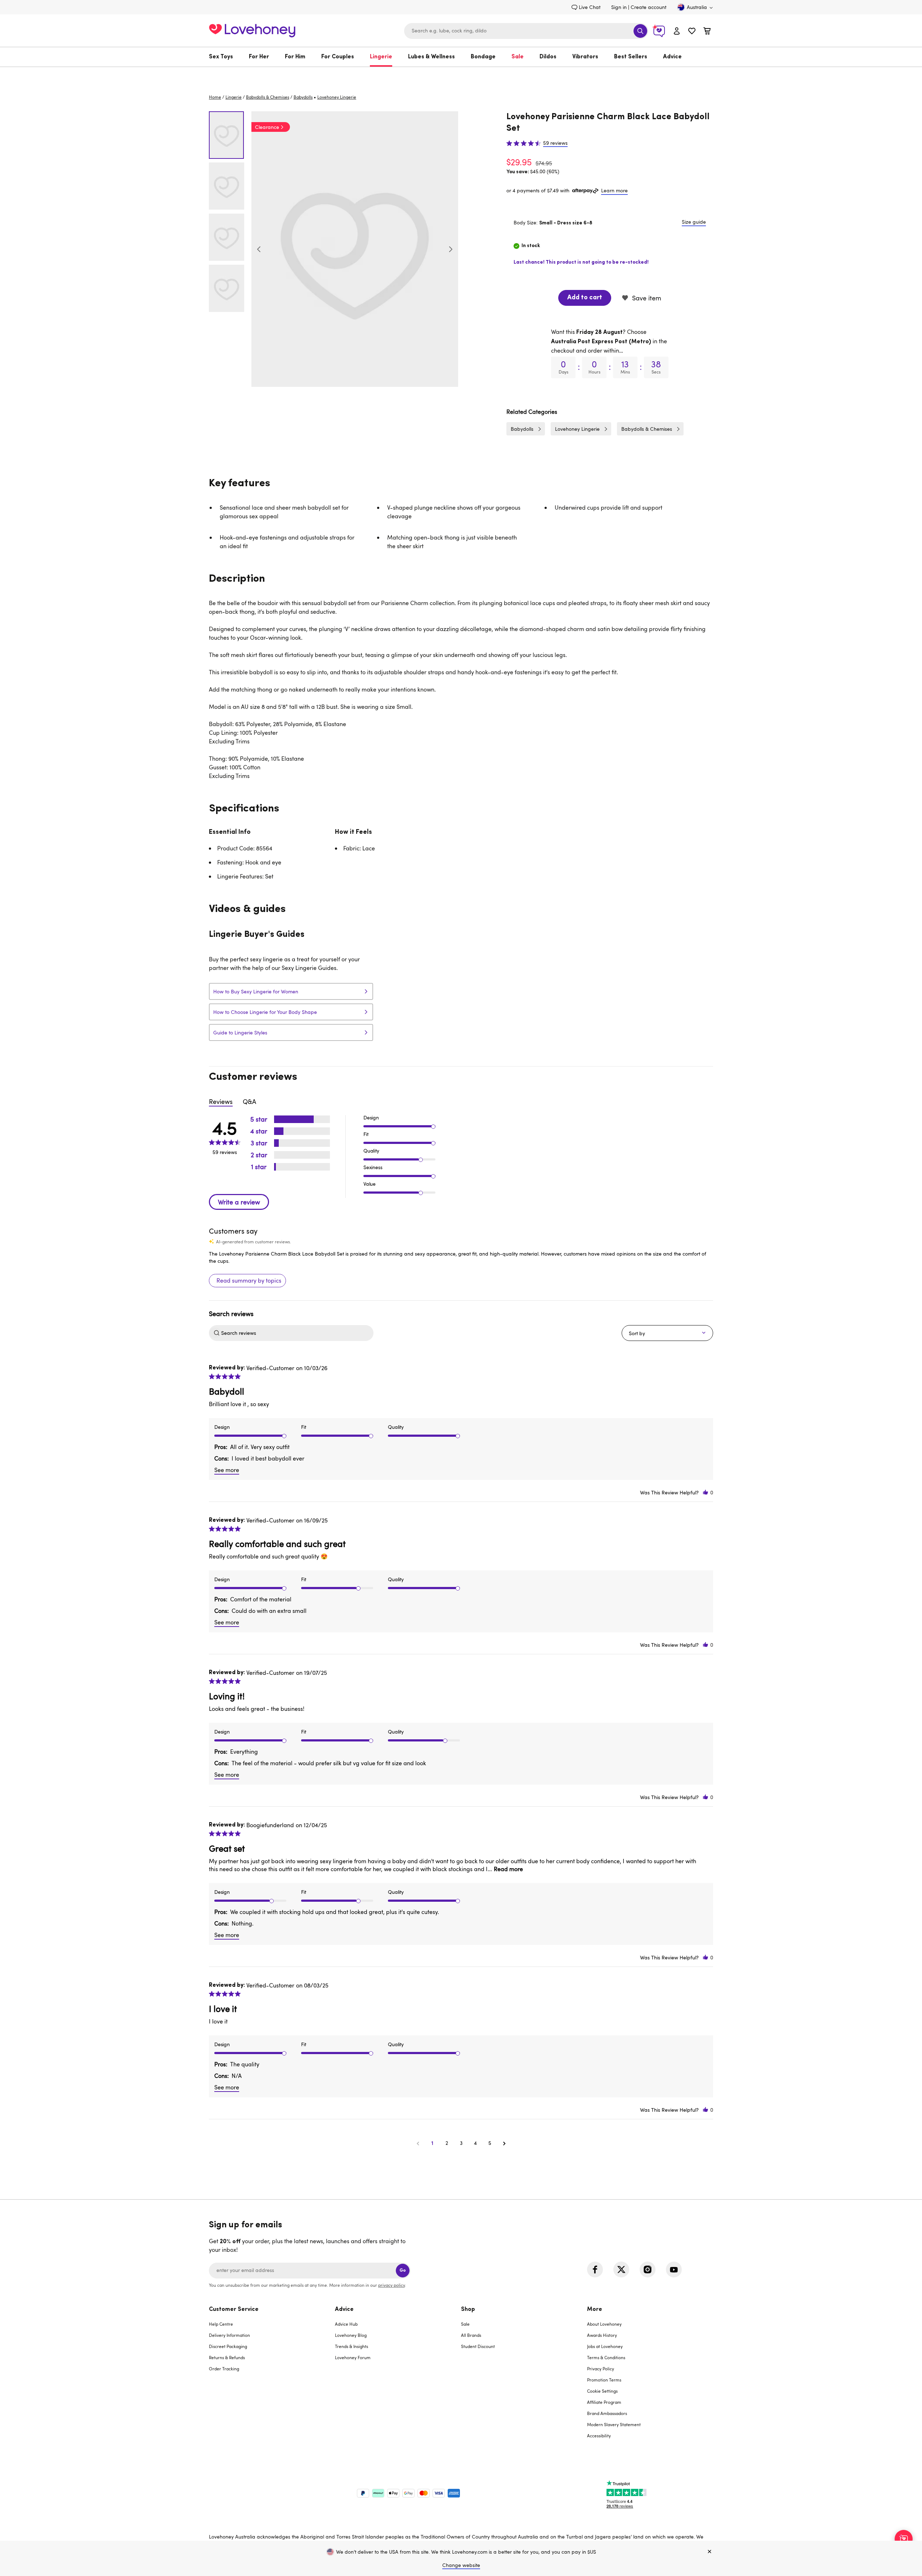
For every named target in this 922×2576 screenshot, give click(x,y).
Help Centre (221, 2324)
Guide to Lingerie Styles (240, 1032)
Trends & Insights (352, 2346)
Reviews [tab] (221, 1101)
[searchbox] (296, 1333)
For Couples (338, 57)
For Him (295, 57)
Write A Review (239, 1202)
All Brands (471, 2335)
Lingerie (381, 57)
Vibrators (585, 57)
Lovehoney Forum (353, 2357)
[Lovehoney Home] (252, 30)
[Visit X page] (621, 2269)
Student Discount (478, 2346)
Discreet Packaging (228, 2346)
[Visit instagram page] (648, 2269)
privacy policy (391, 2285)
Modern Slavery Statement (614, 2424)
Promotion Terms (604, 2380)
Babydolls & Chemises (268, 97)
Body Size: (553, 222)
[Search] (640, 31)
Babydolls (303, 97)
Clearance (267, 127)
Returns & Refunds (227, 2357)
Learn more (614, 190)
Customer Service (234, 2309)
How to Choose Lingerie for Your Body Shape (265, 1012)
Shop (468, 2309)
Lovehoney (461, 74)
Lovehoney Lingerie (577, 429)
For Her (259, 57)
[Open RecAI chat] (904, 2539)
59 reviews (555, 143)
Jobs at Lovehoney (605, 2346)
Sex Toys (221, 57)
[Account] (677, 31)
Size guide (694, 222)
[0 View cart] (707, 32)
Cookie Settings (602, 2391)
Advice (672, 57)
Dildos (548, 57)
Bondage (483, 57)
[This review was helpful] (706, 1492)
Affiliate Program (604, 2402)
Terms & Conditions (606, 2357)
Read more (508, 1869)
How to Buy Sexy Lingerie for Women (256, 991)
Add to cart (585, 298)
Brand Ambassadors (607, 2413)
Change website (461, 2565)
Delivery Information (229, 2335)
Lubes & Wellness (431, 57)
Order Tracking (224, 2369)
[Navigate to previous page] (418, 2143)
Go (403, 2270)
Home (215, 97)
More (595, 2309)
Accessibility (599, 2436)
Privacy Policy (601, 2369)
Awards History (602, 2335)
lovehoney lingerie (337, 97)
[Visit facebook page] (595, 2269)
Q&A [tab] (249, 1101)
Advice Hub (346, 2324)
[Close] (710, 2552)
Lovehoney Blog (351, 2335)
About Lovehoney (604, 2324)
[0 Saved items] (692, 32)
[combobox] (526, 31)
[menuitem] (225, 57)
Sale (518, 57)
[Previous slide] (259, 249)
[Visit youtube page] (674, 2269)
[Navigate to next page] (504, 2143)
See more (227, 1470)
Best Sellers (631, 57)
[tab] (272, 2377)
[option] (355, 249)
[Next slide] (451, 249)
